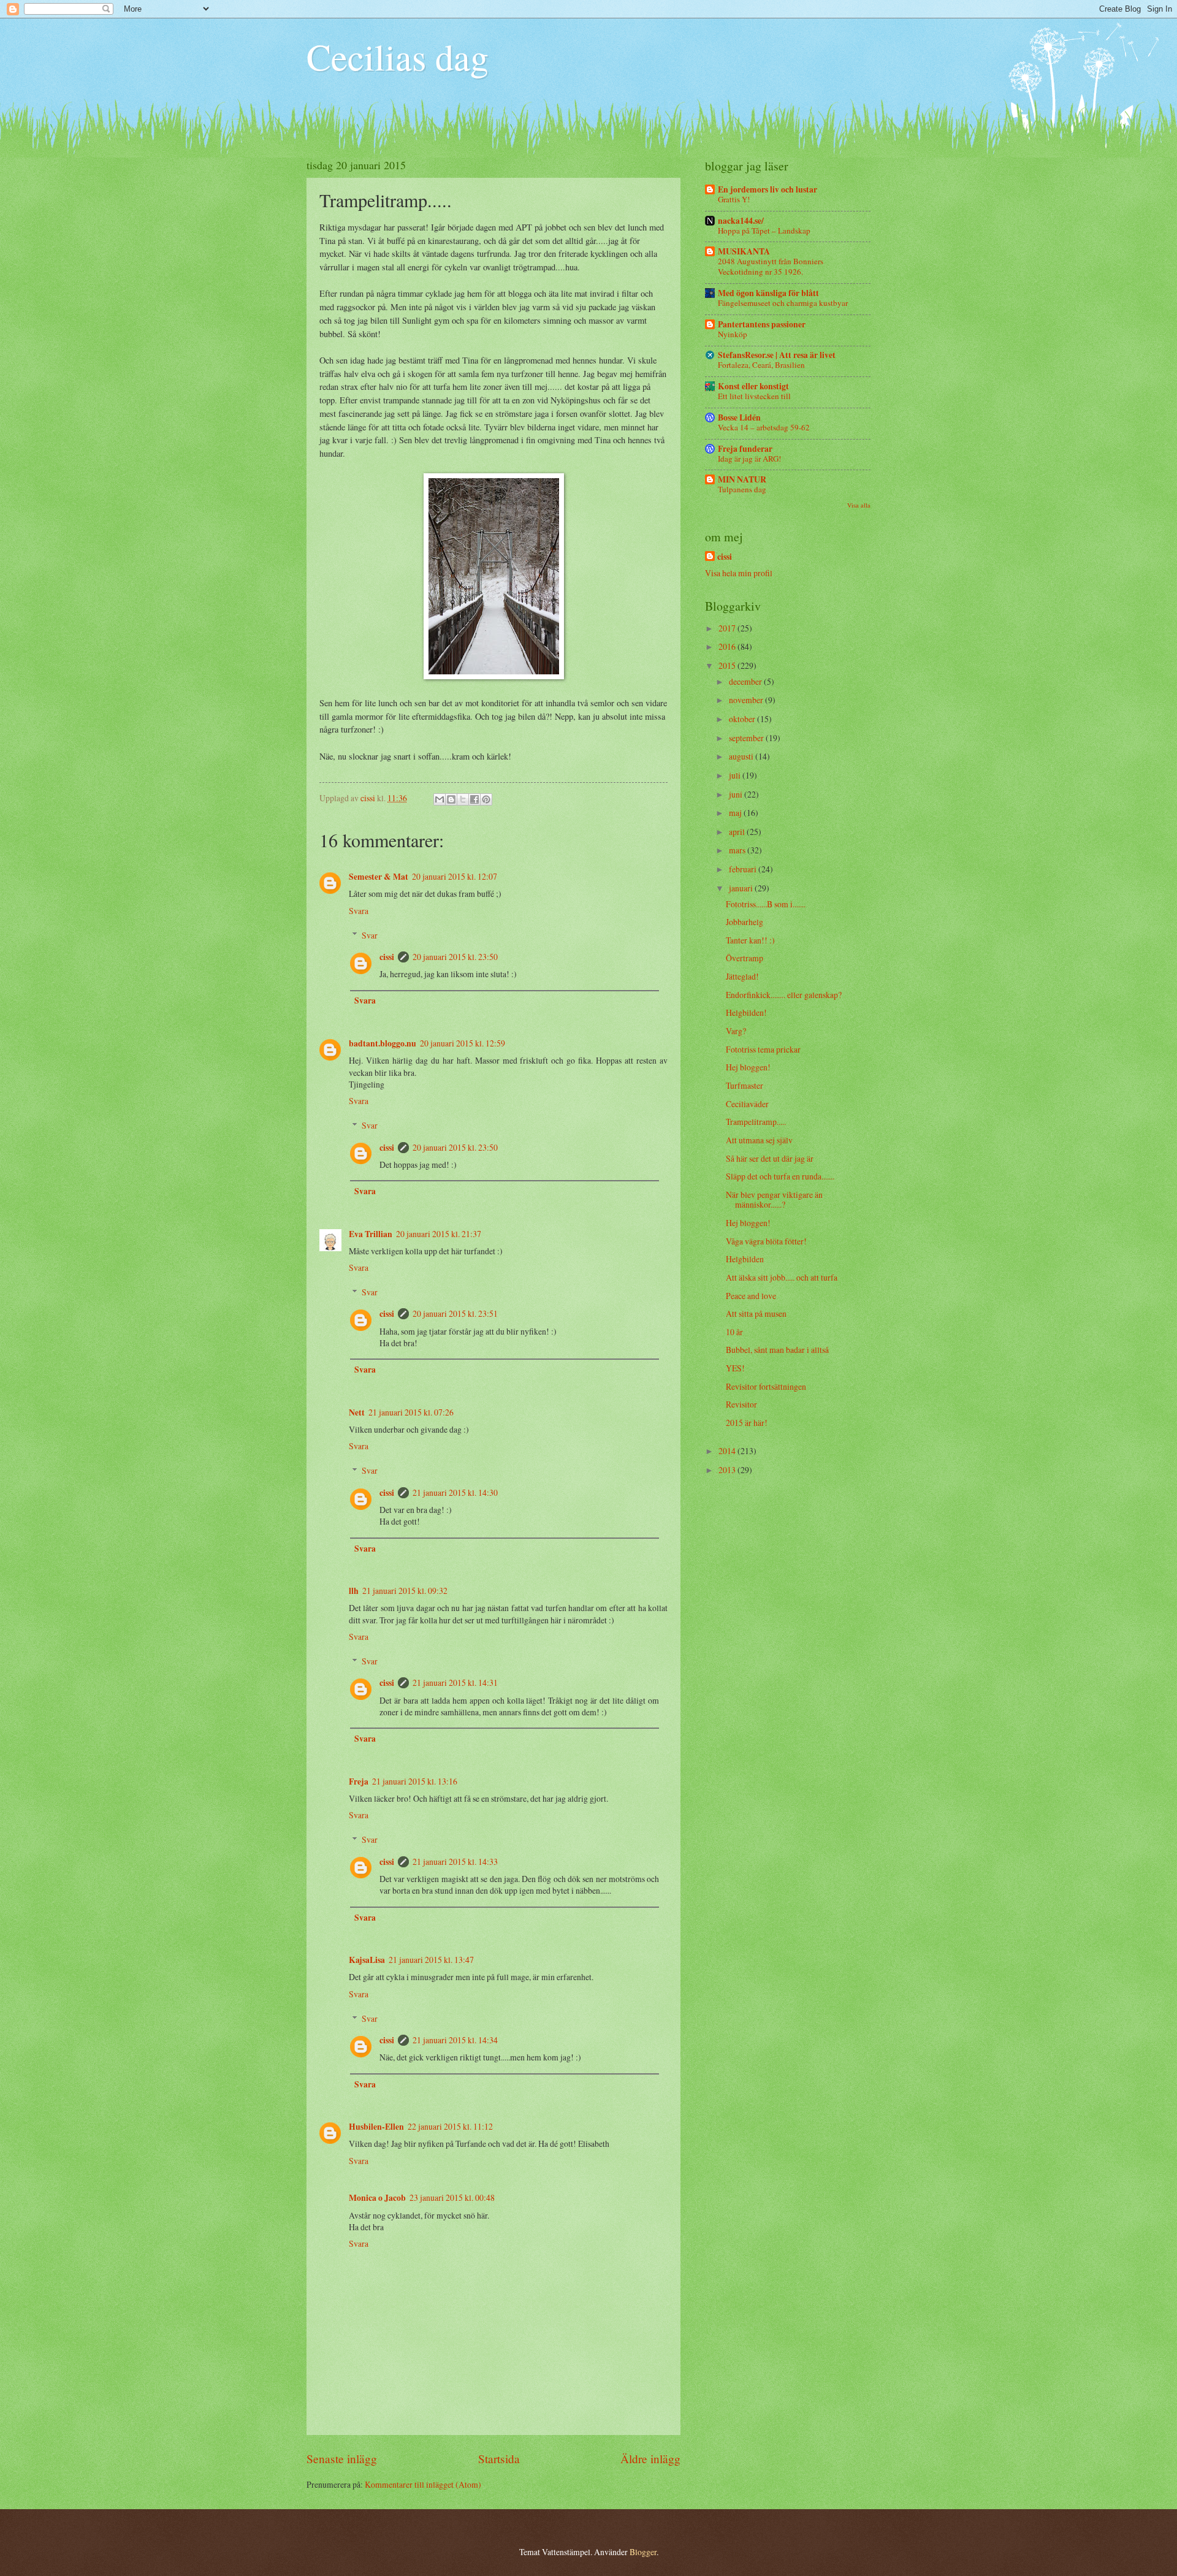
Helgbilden (745, 1259)
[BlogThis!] (451, 799)
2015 (728, 665)
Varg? (736, 1031)
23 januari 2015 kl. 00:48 (452, 2197)
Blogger (643, 2552)
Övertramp (745, 958)
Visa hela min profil (739, 573)
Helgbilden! (746, 1012)
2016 (728, 646)
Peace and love (751, 1296)
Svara (359, 911)
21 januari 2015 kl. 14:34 (455, 2040)
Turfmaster (745, 1085)
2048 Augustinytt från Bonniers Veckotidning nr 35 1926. (771, 266)
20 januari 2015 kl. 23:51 (455, 1313)
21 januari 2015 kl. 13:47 (431, 1960)
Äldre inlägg (650, 2459)
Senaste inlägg (342, 2459)
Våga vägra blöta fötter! (766, 1241)
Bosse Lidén (739, 417)
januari (742, 888)
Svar (370, 935)
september (747, 738)
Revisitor (741, 1404)
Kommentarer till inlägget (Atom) (423, 2484)
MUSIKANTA (744, 251)
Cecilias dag (398, 56)
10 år (734, 1332)
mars (738, 850)
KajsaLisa (367, 1960)
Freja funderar (745, 449)
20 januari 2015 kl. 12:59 (463, 1043)
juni (737, 794)
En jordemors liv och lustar (768, 189)
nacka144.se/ (741, 221)
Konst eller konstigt (753, 386)
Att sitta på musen (756, 1313)
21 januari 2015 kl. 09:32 (405, 1591)
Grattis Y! (734, 199)
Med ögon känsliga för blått (768, 293)
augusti (742, 756)
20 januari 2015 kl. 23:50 (455, 957)
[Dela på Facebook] (474, 799)
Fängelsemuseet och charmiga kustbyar (783, 303)
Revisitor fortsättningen (766, 1386)
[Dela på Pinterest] (486, 799)
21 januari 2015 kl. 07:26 (411, 1412)
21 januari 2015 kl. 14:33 (455, 1862)
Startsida (499, 2459)
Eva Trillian (371, 1234)
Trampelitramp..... (756, 1122)
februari (744, 869)
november (747, 700)
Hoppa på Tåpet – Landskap (764, 231)
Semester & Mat (379, 877)
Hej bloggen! (748, 1067)
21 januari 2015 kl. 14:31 (455, 1682)
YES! (735, 1368)
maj (736, 813)
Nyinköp (733, 334)
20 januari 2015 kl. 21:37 (439, 1234)
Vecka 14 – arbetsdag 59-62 (764, 427)
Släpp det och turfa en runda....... (780, 1176)
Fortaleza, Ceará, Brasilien (761, 365)
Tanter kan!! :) (750, 940)
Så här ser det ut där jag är (770, 1158)
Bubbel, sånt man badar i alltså (777, 1350)
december (746, 681)
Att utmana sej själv (759, 1140)
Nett (357, 1412)
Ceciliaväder (747, 1104)
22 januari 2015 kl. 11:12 (450, 2126)
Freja (359, 1781)
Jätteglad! (742, 976)
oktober (743, 719)
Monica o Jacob (377, 2198)
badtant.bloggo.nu (383, 1043)
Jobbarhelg (745, 922)
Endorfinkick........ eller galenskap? (784, 995)
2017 (728, 628)
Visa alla (859, 505)
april (738, 832)
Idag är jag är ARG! (749, 459)
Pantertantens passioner (762, 324)
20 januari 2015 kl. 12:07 (455, 876)
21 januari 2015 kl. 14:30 (455, 1492)
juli (736, 775)
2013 (728, 1470)
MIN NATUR (742, 479)
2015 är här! (747, 1423)
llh (354, 1591)
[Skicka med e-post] (440, 799)
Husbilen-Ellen (376, 2127)
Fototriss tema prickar (763, 1049)
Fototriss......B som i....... (766, 904)
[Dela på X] (463, 799)
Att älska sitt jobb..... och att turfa (782, 1277)
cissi (387, 957)
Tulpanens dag (742, 489)
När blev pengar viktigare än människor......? (774, 1200)
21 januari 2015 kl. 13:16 (415, 1781)
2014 (728, 1451)
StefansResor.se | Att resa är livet (777, 355)
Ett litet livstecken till (754, 396)
